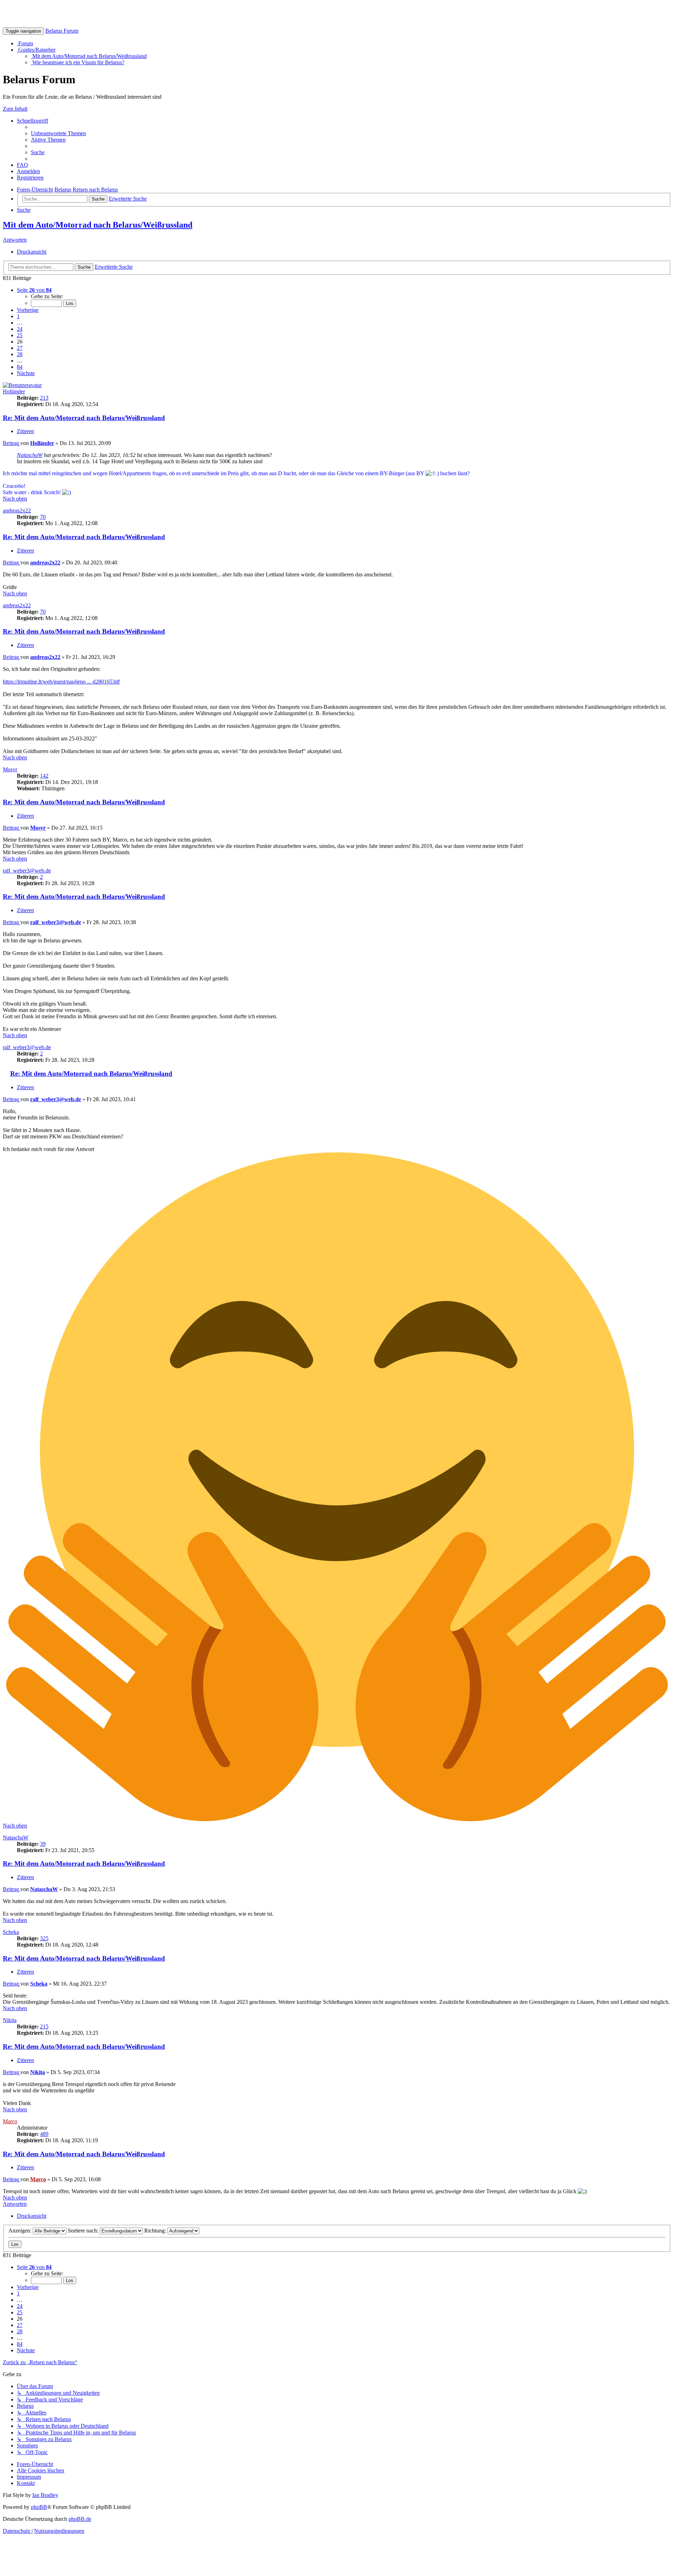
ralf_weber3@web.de (27, 871)
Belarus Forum (62, 31)
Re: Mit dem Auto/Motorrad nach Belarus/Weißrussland (84, 418)
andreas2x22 (17, 511)
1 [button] (18, 316)
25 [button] (20, 335)
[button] (34, 290)
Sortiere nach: (84, 2231)
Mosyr (10, 769)
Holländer (14, 391)
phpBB (39, 2507)
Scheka (11, 1932)
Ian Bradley (45, 2495)
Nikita (10, 2020)
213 (44, 398)
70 (43, 517)
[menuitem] (58, 133)
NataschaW (30, 455)
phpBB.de (80, 2519)
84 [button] (20, 367)
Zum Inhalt (15, 109)
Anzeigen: (21, 2231)
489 (44, 2134)
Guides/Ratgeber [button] (36, 50)
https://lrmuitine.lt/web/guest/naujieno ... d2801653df (61, 682)
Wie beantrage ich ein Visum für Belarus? (78, 62)
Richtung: (156, 2231)
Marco (10, 2121)
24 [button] (20, 329)
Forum (25, 43)
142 (44, 776)
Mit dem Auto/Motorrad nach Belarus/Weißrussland (89, 56)
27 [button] (20, 348)
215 (44, 2026)
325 (44, 1938)
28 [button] (20, 354)
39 (43, 1844)
